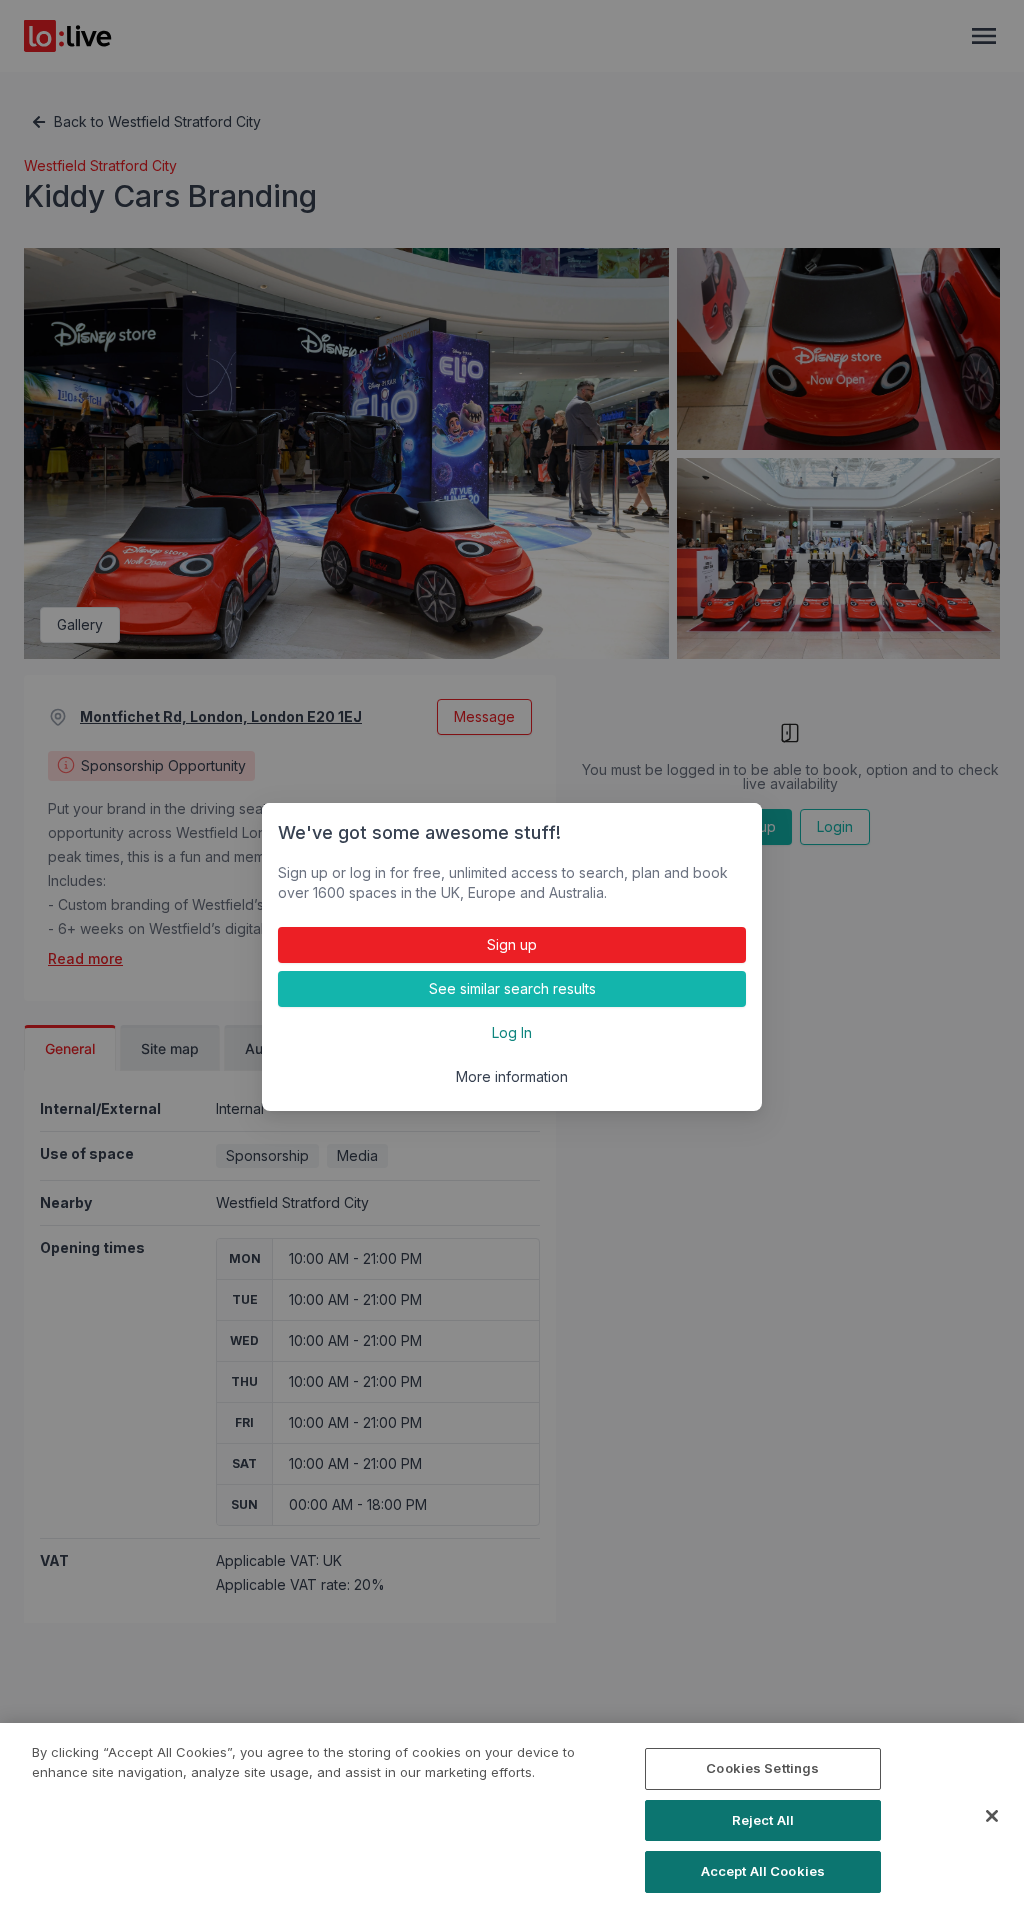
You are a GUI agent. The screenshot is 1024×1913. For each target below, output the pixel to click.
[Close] (992, 1816)
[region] (512, 1818)
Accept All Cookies (763, 1871)
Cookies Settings (762, 1768)
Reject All (763, 1820)
